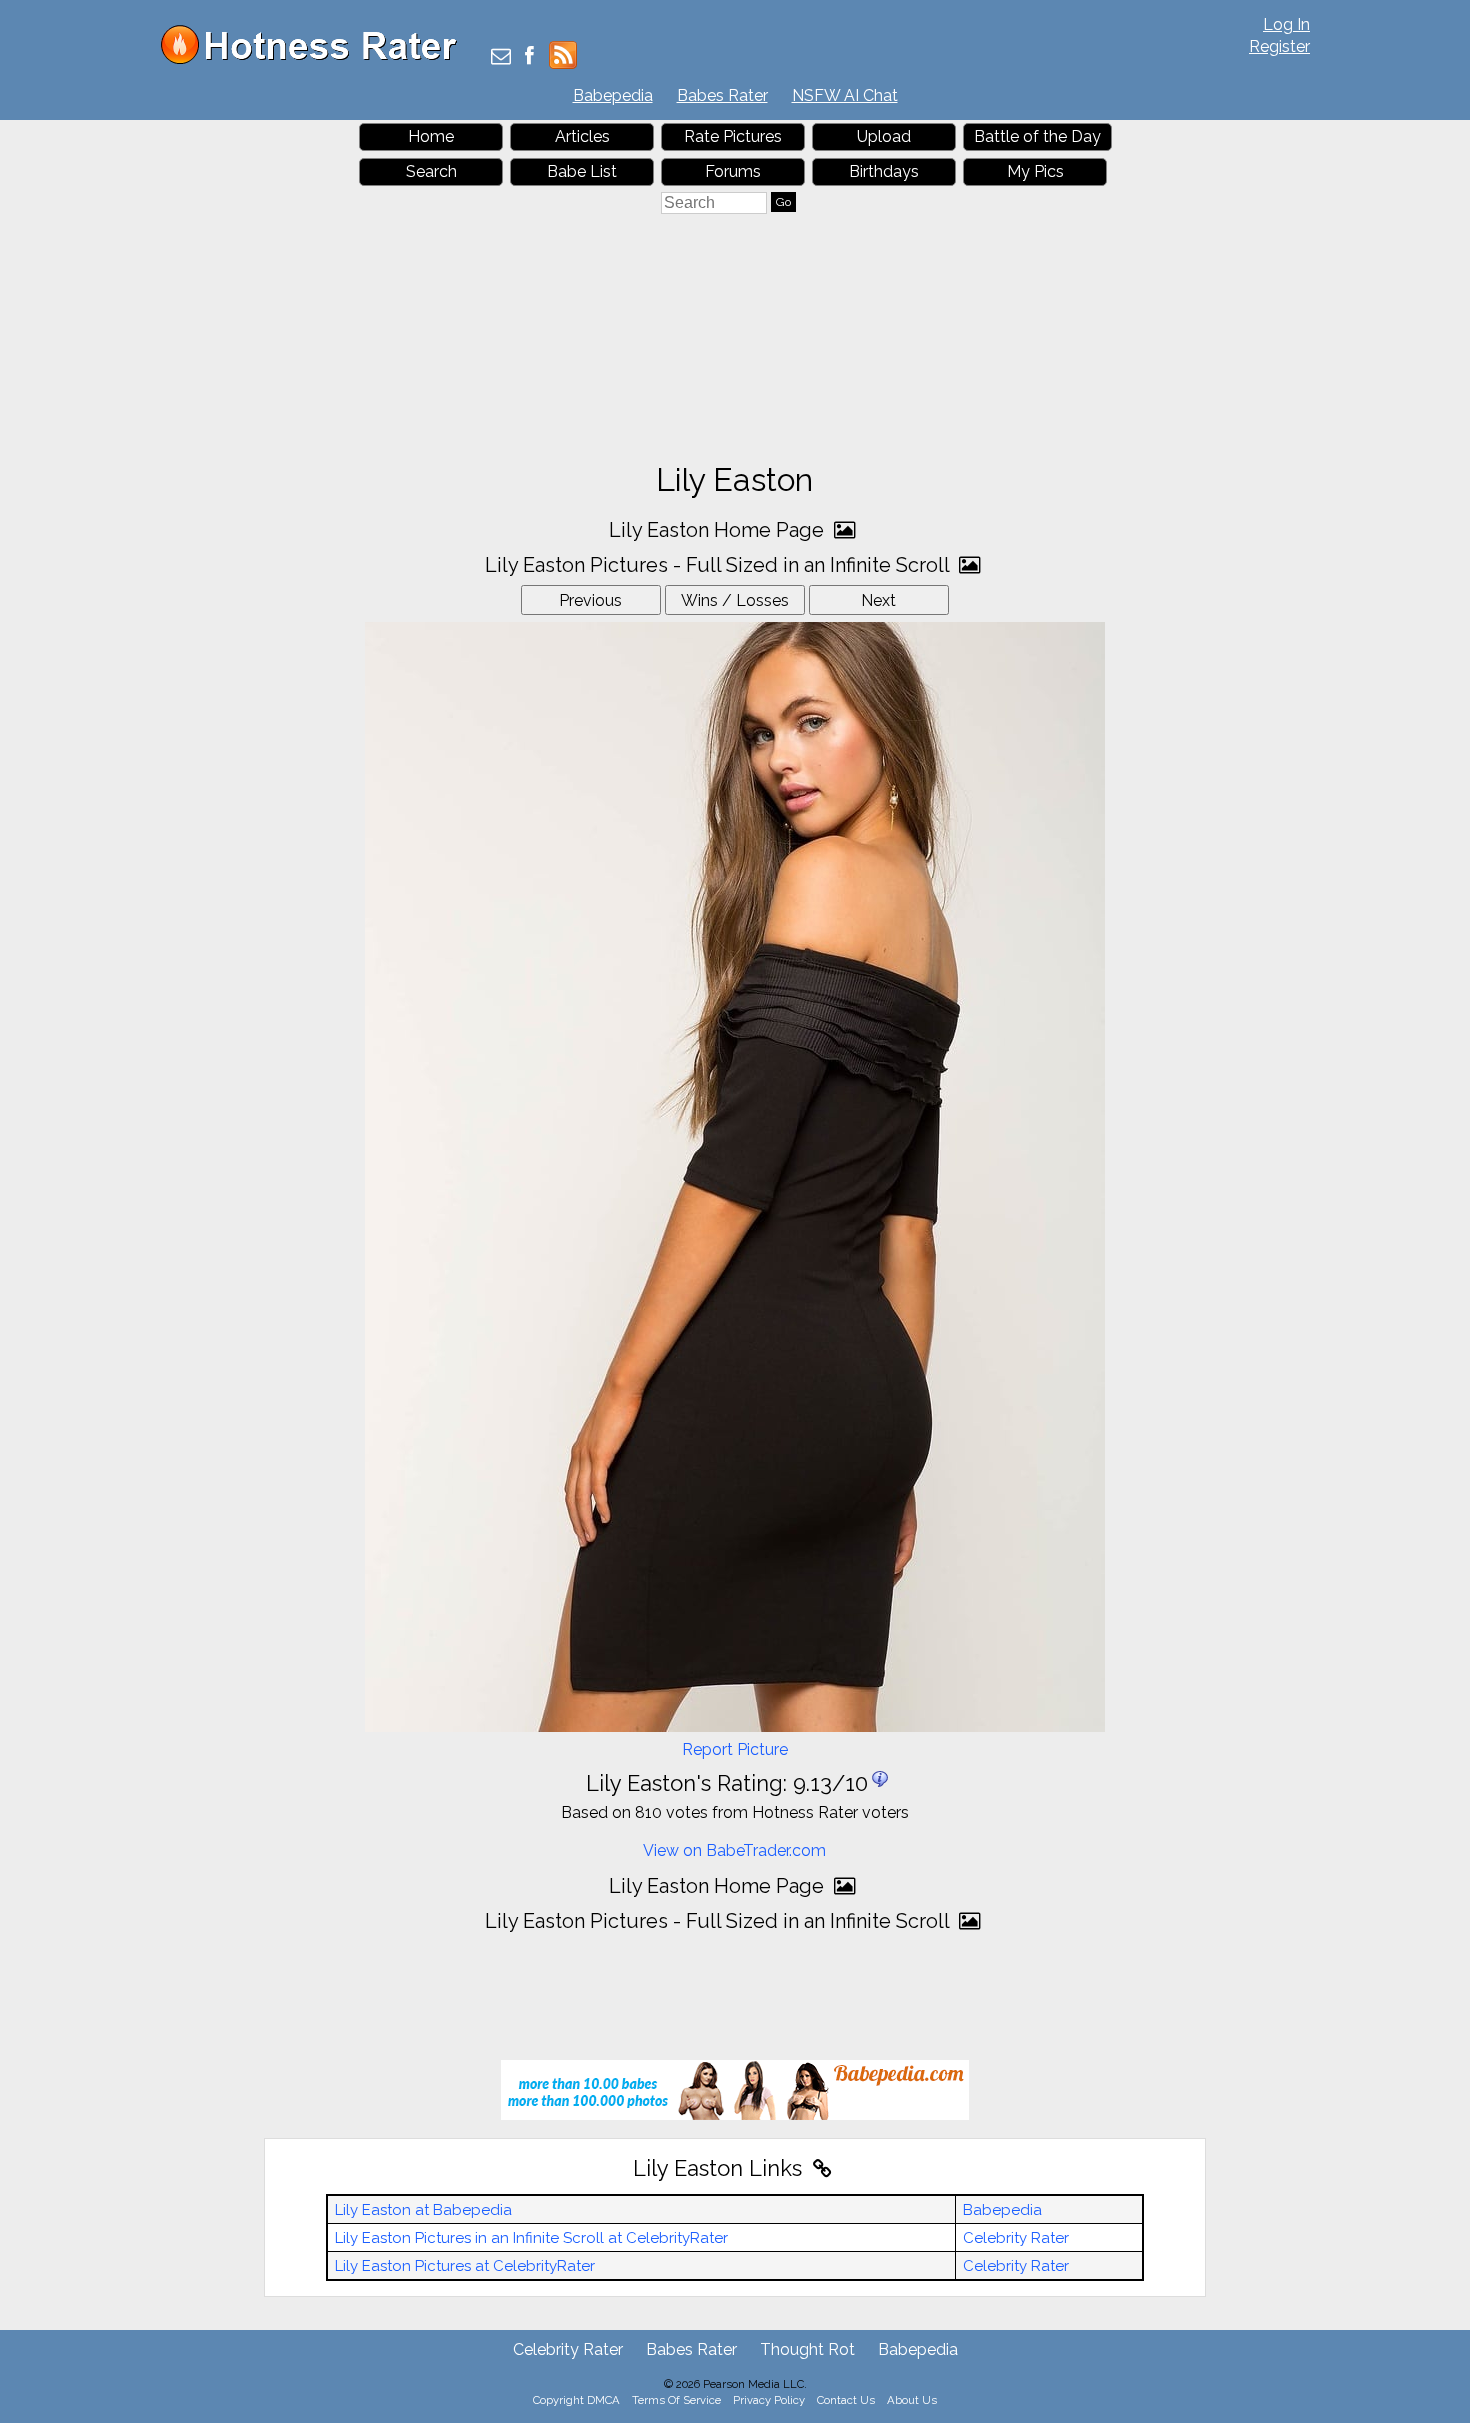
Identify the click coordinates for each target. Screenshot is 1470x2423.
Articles (582, 136)
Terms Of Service (676, 2400)
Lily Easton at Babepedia (423, 2210)
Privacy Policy (769, 2400)
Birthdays (884, 171)
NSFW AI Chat (845, 95)
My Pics (1035, 171)
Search (431, 171)
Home (431, 136)
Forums (733, 171)
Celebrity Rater (1016, 2238)
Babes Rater (722, 95)
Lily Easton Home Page (719, 530)
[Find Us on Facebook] (529, 57)
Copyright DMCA (576, 2400)
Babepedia (613, 95)
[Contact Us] (501, 57)
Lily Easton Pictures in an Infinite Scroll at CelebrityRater (531, 2238)
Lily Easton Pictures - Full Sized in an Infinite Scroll (719, 565)
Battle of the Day (1037, 136)
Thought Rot (807, 2349)
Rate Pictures (733, 136)
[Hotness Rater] (316, 59)
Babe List (582, 171)
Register (1279, 46)
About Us (912, 2400)
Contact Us (846, 2400)
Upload (884, 136)
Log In (1286, 24)
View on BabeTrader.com (734, 1850)
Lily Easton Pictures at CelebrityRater (465, 2266)
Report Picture (735, 1749)
